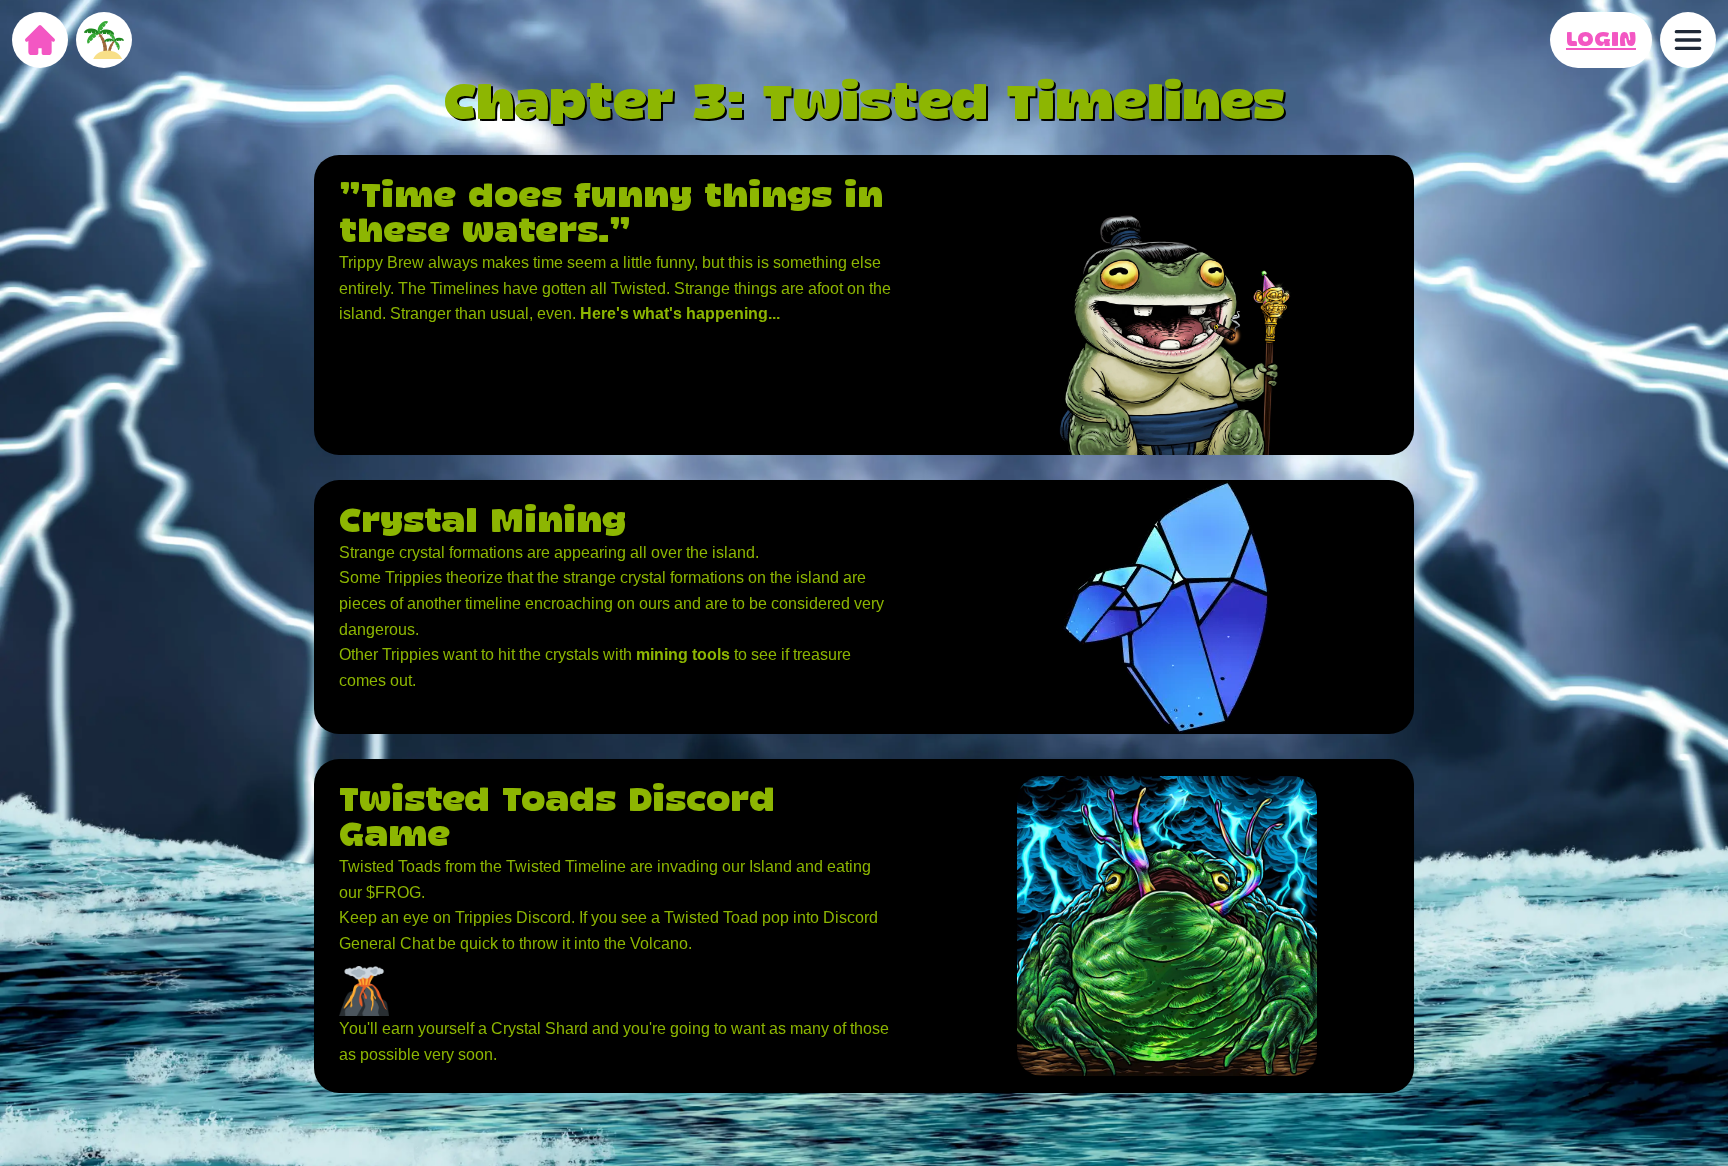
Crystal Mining (482, 522)
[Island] (104, 40)
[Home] (40, 40)
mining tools (683, 654)
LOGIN (1601, 40)
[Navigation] (1688, 40)
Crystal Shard (539, 1028)
